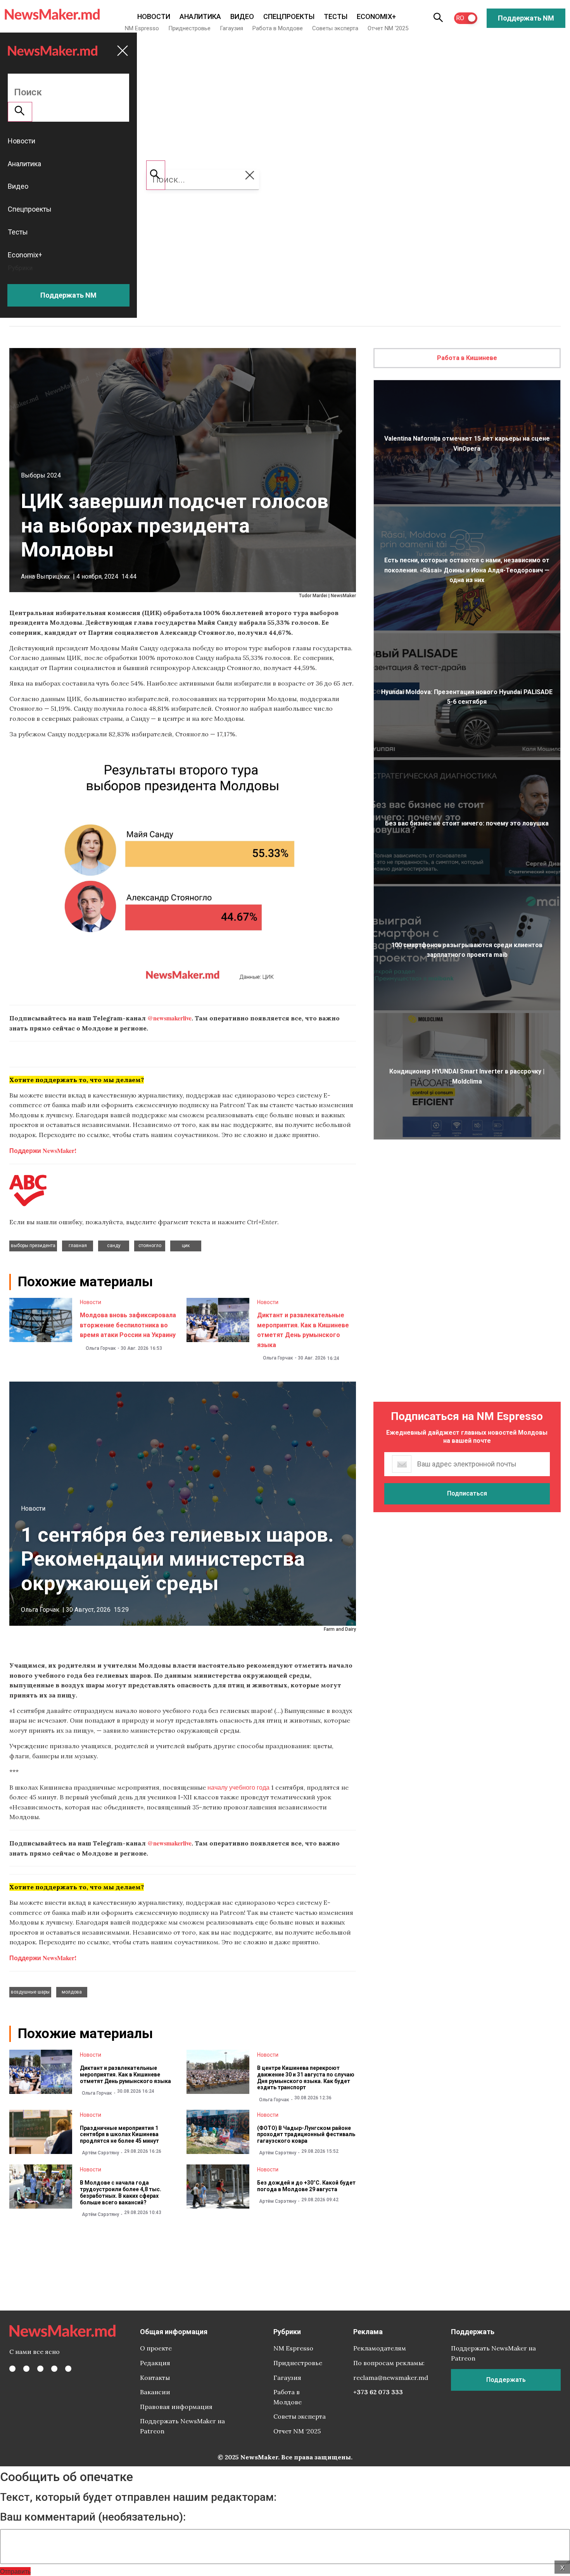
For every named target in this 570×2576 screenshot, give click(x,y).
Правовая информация (176, 2407)
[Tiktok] (54, 2369)
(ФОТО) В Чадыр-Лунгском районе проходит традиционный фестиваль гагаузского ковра (306, 2135)
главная (78, 1246)
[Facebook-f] (12, 2369)
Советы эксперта (335, 28)
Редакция (155, 2363)
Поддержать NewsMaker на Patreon (182, 2426)
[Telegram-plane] (68, 2369)
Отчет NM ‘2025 (388, 28)
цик (186, 1246)
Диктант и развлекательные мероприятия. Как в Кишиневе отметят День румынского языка (125, 2075)
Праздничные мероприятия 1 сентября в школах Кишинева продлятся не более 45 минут (119, 2135)
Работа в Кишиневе (467, 358)
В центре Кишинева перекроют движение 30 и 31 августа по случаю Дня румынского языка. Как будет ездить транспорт (306, 2078)
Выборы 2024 (41, 475)
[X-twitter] (26, 2369)
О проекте (156, 2348)
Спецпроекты (289, 16)
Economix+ (376, 16)
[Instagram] (40, 2369)
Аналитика (200, 16)
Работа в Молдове (278, 28)
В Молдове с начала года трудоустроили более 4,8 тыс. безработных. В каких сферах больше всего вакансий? (121, 2192)
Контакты (155, 2378)
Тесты (336, 16)
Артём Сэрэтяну (100, 2153)
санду (114, 1246)
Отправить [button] (15, 2571)
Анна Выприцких (45, 576)
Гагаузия (231, 28)
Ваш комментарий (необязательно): (93, 2517)
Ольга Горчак (101, 1348)
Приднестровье (189, 28)
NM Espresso (142, 28)
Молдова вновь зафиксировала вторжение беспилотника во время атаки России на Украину (128, 1325)
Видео (242, 16)
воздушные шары (30, 1992)
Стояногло (150, 1246)
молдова (72, 1992)
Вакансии (155, 2392)
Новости (154, 16)
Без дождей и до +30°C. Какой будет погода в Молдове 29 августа (306, 2186)
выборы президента (33, 1246)
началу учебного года (238, 1787)
